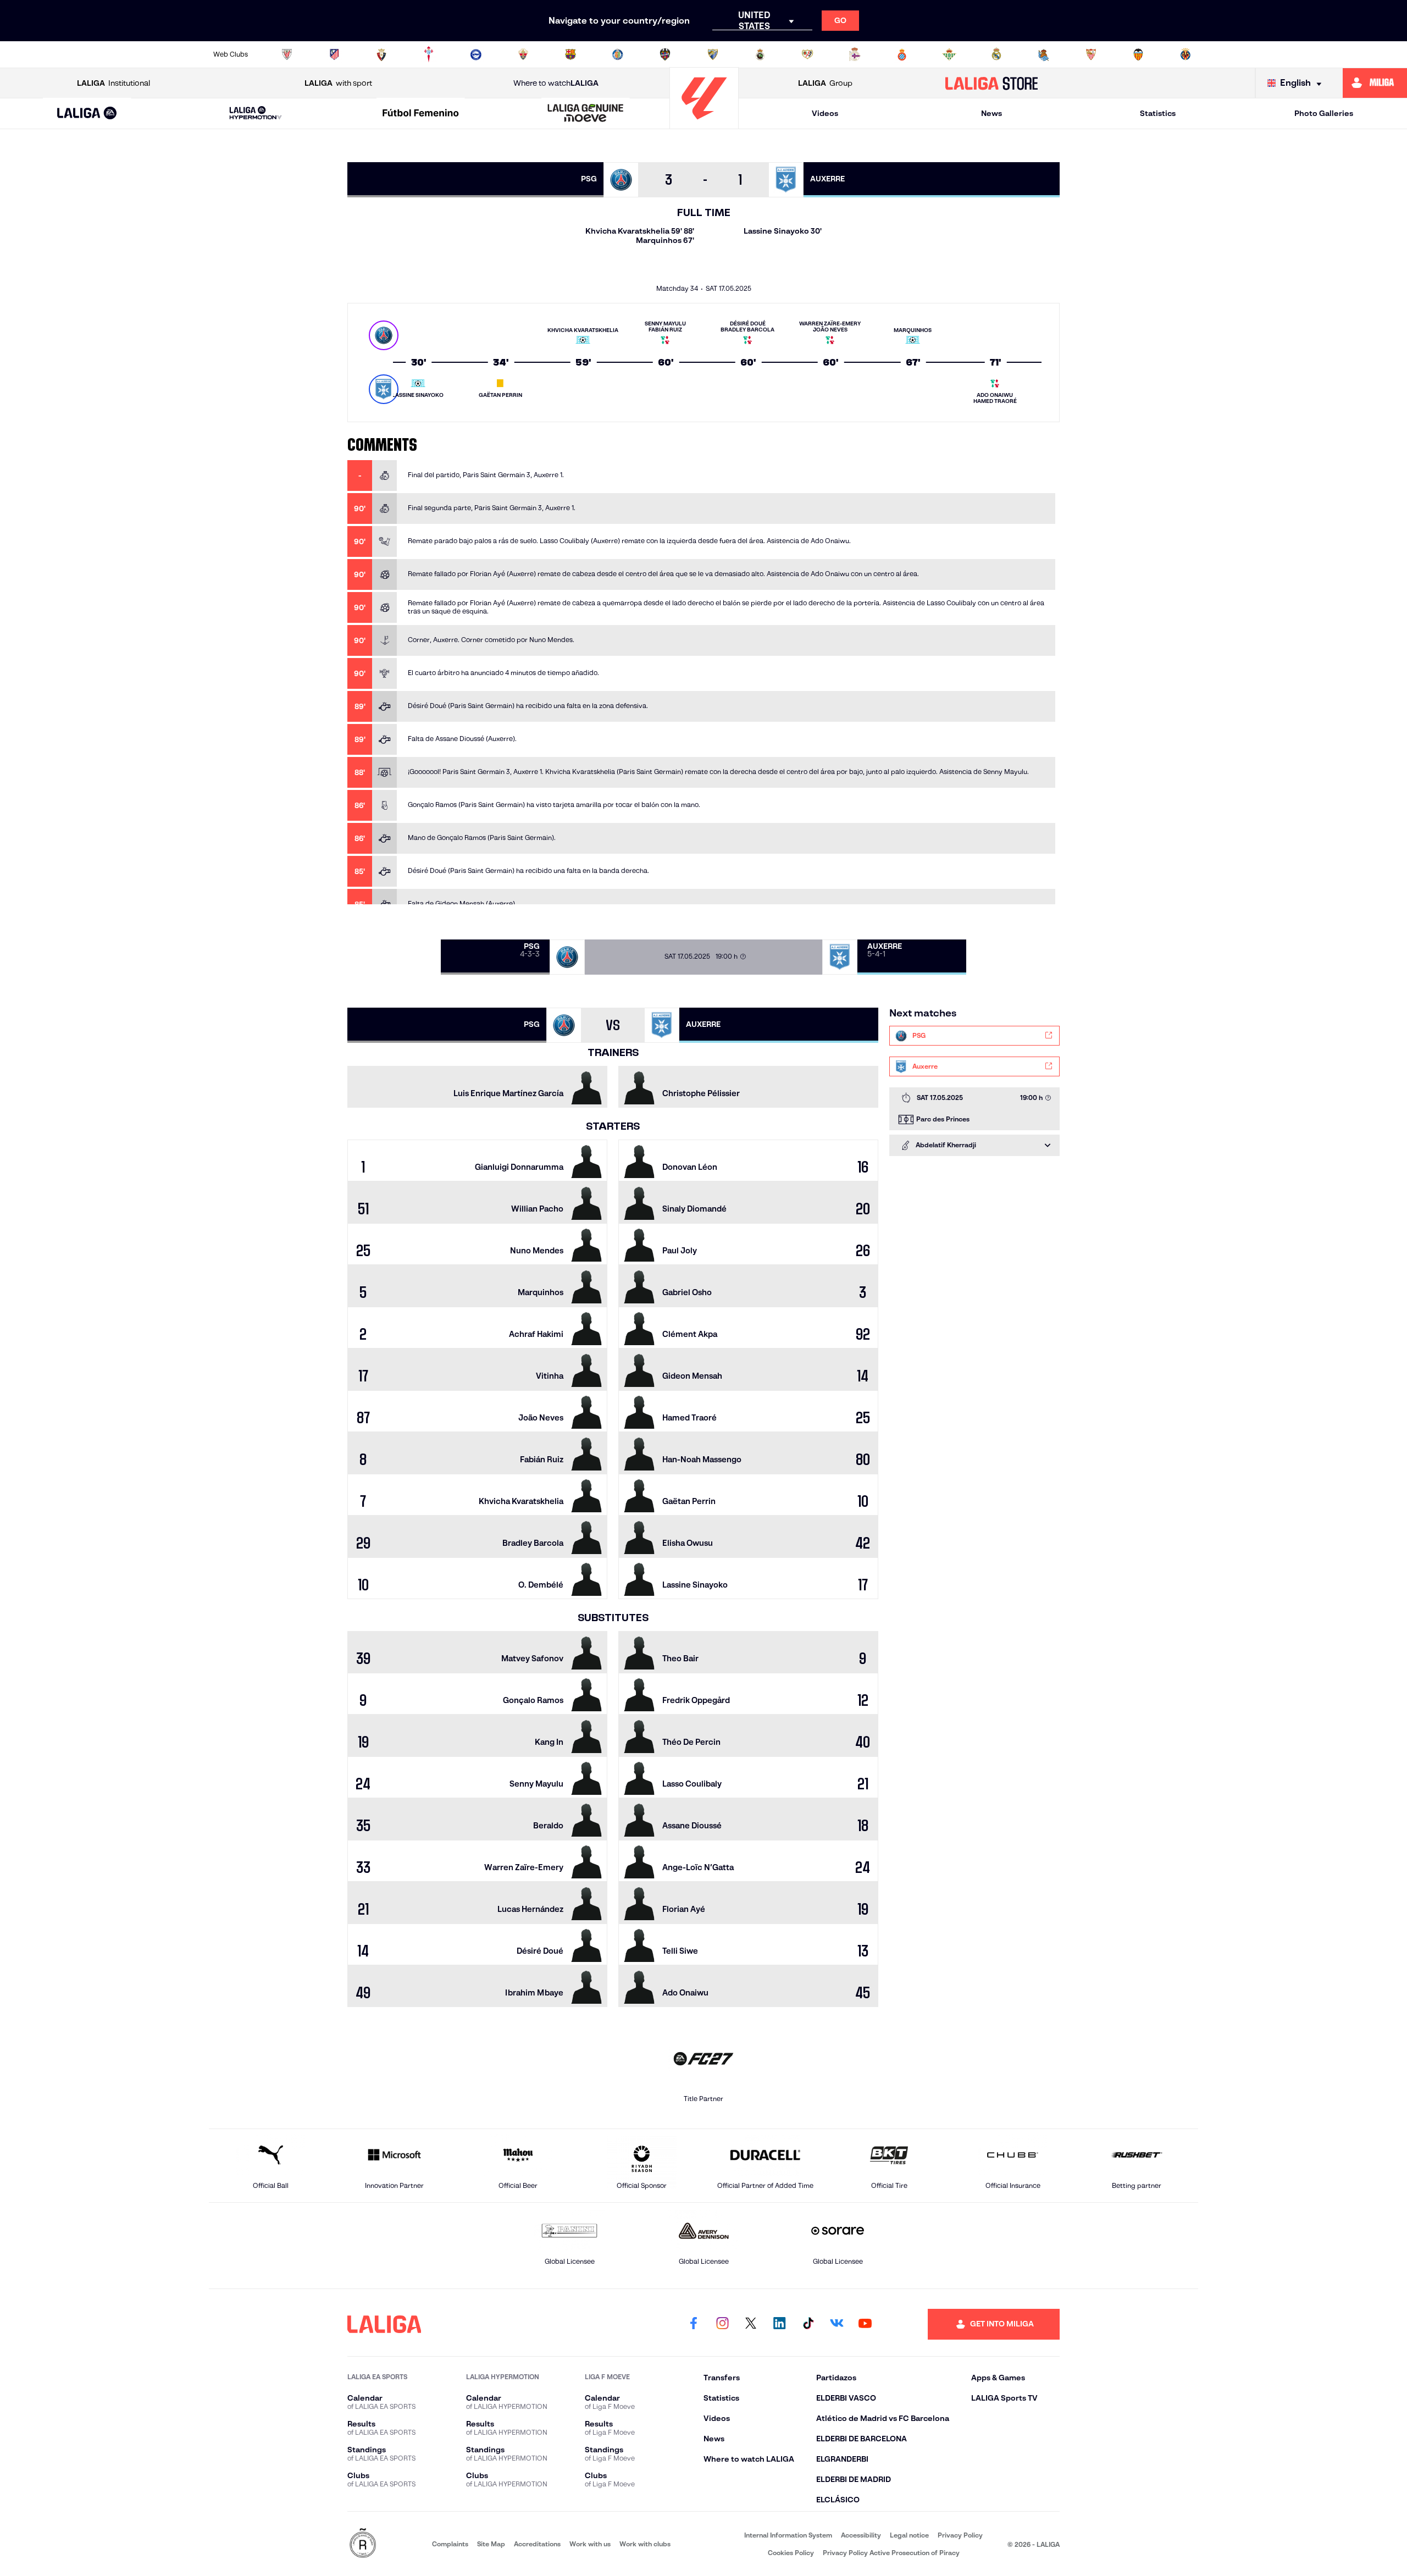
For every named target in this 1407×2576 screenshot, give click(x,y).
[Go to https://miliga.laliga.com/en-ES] (1375, 83)
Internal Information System (788, 2535)
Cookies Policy (791, 2553)
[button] (87, 114)
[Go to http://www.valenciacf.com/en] (1138, 54)
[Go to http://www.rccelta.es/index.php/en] (429, 54)
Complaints (450, 2544)
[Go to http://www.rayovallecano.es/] (807, 54)
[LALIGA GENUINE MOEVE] (586, 114)
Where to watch (556, 83)
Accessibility (861, 2535)
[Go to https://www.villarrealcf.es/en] (1186, 54)
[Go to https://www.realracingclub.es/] (760, 54)
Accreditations (537, 2544)
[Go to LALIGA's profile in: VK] (837, 2324)
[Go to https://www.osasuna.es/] (381, 54)
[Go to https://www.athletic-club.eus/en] (287, 54)
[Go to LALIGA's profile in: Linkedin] (779, 2324)
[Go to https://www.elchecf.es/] (523, 54)
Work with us (590, 2544)
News (991, 113)
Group (825, 83)
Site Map (491, 2544)
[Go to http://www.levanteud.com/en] (665, 54)
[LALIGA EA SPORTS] (87, 114)
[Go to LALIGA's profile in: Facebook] (694, 2324)
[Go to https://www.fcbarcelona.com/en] (570, 54)
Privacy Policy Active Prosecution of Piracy (891, 2553)
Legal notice (909, 2535)
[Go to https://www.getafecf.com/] (618, 54)
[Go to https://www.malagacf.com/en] (713, 54)
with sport (338, 83)
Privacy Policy (960, 2535)
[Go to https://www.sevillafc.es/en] (1091, 54)
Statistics (1158, 113)
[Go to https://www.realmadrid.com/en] (996, 54)
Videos (825, 113)
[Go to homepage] (704, 124)
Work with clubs (645, 2544)
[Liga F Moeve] (420, 114)
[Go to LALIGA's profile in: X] (751, 2324)
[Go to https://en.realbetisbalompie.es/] (949, 54)
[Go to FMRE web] (363, 2544)
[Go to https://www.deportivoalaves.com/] (476, 54)
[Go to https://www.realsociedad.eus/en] (1044, 54)
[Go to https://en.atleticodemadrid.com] (334, 54)
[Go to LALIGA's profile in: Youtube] (865, 2324)
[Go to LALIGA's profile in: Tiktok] (808, 2324)
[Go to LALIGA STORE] (992, 83)
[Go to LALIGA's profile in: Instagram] (722, 2324)
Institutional (113, 83)
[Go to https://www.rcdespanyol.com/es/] (902, 54)
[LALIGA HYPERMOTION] (256, 114)
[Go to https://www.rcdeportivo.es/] (855, 54)
